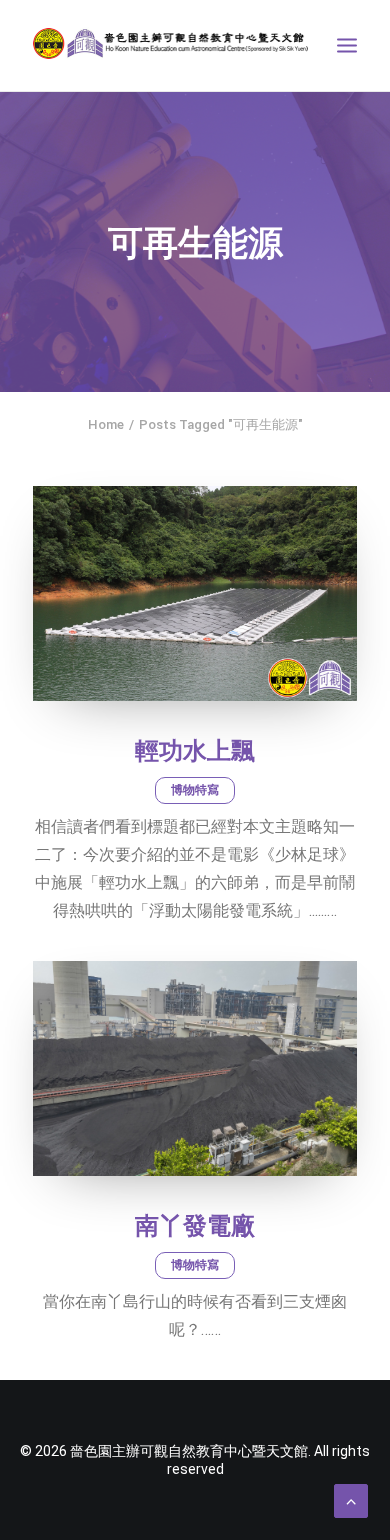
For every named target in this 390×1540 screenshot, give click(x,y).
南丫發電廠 (195, 1226)
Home (106, 424)
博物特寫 (195, 790)
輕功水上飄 (195, 751)
